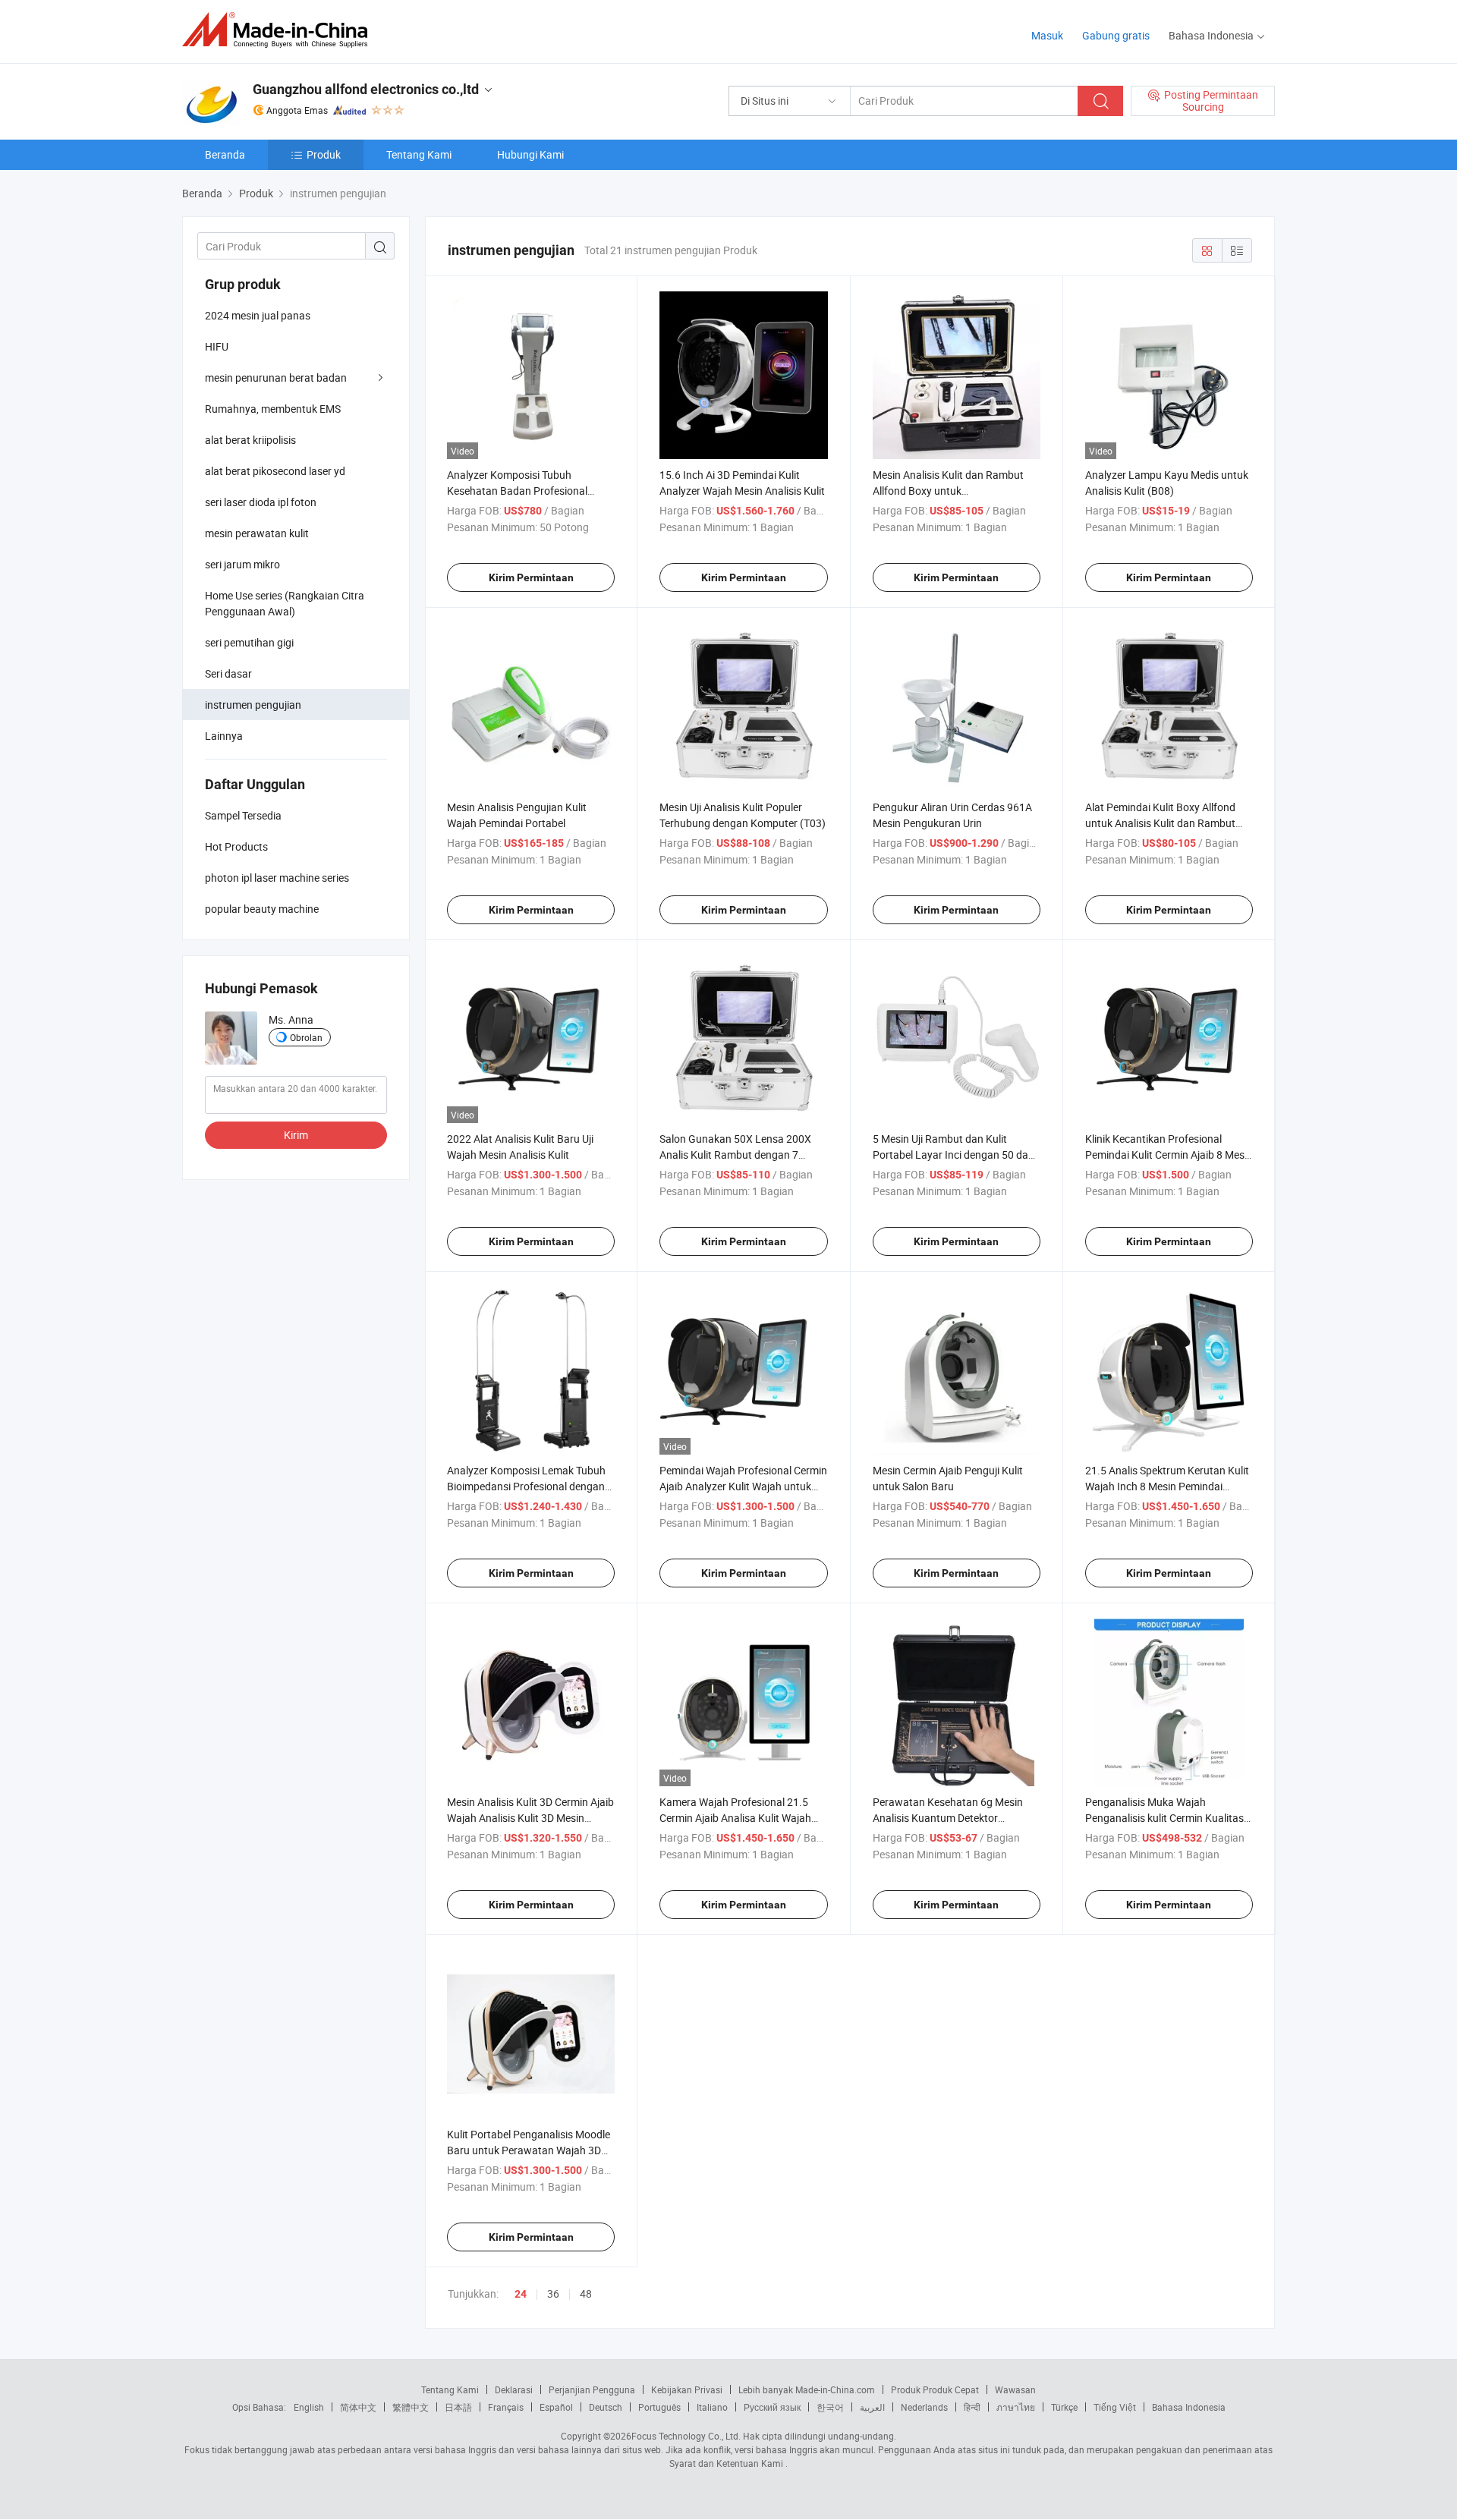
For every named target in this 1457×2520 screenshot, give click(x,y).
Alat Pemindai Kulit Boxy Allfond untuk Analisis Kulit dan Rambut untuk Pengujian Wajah (1160, 823)
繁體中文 (411, 2407)
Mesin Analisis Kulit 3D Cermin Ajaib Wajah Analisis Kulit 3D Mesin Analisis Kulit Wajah (530, 1818)
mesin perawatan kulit (257, 533)
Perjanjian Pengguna (592, 2389)
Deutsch (606, 2407)
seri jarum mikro (242, 564)
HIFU (217, 346)
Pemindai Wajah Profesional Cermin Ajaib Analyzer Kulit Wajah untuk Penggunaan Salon (743, 1486)
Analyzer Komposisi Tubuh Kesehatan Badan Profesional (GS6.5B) (517, 491)
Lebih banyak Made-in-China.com (807, 2389)
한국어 (830, 2407)
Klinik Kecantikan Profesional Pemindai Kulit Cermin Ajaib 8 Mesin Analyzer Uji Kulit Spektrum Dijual (1169, 1155)
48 (586, 2293)
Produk (324, 154)
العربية (872, 2407)
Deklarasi (514, 2389)
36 (553, 2293)
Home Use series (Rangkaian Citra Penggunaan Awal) (285, 603)
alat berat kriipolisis (250, 440)
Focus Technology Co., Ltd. (686, 2436)
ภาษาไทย (1016, 2407)
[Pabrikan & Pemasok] (280, 30)
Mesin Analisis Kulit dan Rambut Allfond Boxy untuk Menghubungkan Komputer (948, 491)
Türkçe (1064, 2407)
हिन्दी (972, 2407)
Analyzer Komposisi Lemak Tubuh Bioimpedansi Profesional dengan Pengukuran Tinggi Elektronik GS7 (527, 1486)
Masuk (1047, 35)
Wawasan (1015, 2389)
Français (506, 2407)
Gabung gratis (1116, 35)
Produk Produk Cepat (935, 2389)
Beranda (225, 154)
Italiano (712, 2407)
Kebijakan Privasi (687, 2389)
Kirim (296, 1135)
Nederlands (924, 2407)
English (309, 2407)
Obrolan (306, 1037)
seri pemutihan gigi (249, 642)
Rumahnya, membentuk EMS (273, 409)
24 (521, 2294)
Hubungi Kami (530, 154)
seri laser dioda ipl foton (261, 502)
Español (556, 2407)
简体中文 (358, 2407)
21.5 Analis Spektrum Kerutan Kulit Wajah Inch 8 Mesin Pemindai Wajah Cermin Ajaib (1167, 1486)
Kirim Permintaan (531, 577)
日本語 (458, 2407)
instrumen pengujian (253, 705)
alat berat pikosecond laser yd (275, 471)
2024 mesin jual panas (258, 315)
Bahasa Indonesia (1189, 2407)
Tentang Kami (419, 154)
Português (659, 2407)
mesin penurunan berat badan (276, 378)
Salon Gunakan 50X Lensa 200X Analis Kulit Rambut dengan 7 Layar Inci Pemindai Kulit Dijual (735, 1155)
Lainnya (224, 736)
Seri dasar (228, 673)
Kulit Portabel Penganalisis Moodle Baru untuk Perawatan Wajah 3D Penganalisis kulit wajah (529, 2150)
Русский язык (772, 2407)
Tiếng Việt (1115, 2407)
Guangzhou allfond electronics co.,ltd (366, 89)
